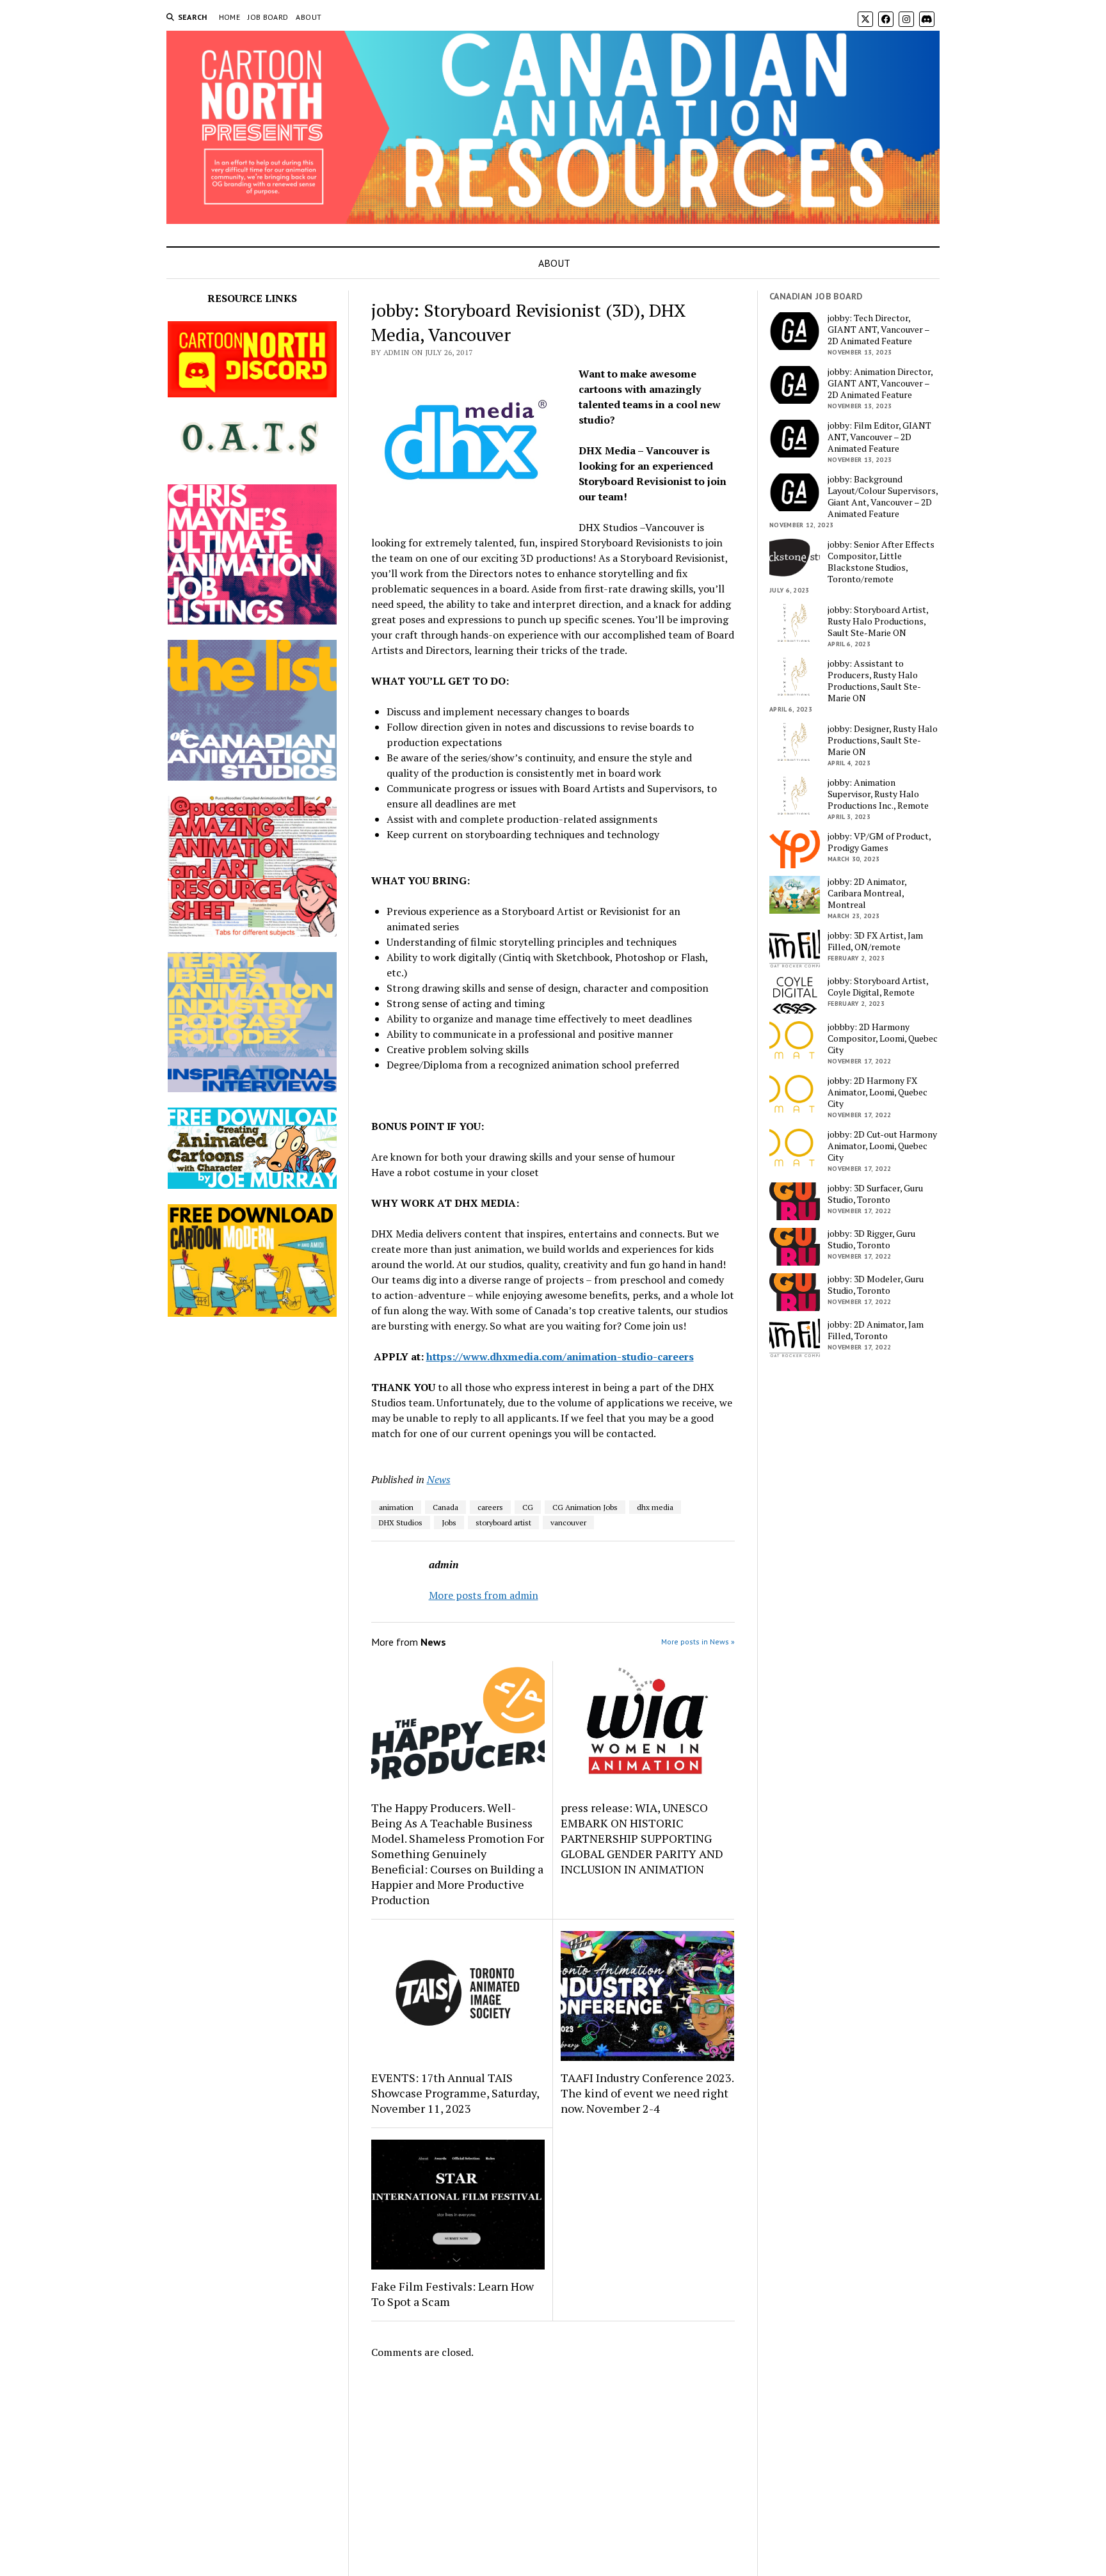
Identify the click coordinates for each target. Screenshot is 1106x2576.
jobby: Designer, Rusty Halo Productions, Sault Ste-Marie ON (883, 740)
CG (528, 1507)
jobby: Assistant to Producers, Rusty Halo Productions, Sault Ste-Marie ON (874, 681)
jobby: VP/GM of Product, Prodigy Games (879, 842)
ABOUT (309, 17)
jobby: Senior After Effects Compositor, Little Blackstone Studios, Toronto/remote (881, 562)
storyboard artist (503, 1523)
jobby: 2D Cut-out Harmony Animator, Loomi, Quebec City (882, 1146)
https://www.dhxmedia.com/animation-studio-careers (560, 1356)
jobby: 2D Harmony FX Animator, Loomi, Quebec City (878, 1092)
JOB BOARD (268, 17)
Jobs (449, 1523)
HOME (229, 17)
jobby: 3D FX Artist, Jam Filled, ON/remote (875, 941)
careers (490, 1507)
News (439, 1479)
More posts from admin (484, 1595)
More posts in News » (698, 1642)
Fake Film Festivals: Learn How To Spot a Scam (453, 2294)
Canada (445, 1507)
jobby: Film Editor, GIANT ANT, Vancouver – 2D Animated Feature (879, 437)
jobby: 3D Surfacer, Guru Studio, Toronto (875, 1194)
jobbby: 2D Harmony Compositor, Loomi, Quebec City (883, 1038)
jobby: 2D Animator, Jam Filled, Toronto (876, 1330)
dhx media (655, 1507)
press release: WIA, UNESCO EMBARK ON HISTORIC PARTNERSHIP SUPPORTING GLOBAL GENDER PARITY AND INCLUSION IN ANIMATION (642, 1838)
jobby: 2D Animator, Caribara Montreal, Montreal (867, 893)
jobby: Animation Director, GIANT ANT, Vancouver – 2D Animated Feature (880, 383)
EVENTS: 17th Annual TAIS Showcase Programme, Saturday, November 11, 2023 (455, 2093)
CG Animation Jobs (585, 1507)
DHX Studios (401, 1523)
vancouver (568, 1523)
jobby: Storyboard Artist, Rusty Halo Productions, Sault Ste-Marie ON (878, 621)
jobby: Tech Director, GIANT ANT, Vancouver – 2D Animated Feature (878, 330)
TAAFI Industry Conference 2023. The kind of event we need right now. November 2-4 (647, 2093)
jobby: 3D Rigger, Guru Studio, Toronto (871, 1239)
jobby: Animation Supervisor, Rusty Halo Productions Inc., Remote (878, 794)
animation (396, 1507)
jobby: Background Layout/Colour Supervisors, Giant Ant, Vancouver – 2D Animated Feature (883, 497)
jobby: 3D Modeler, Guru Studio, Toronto (876, 1285)
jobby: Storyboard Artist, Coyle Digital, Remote (878, 987)
